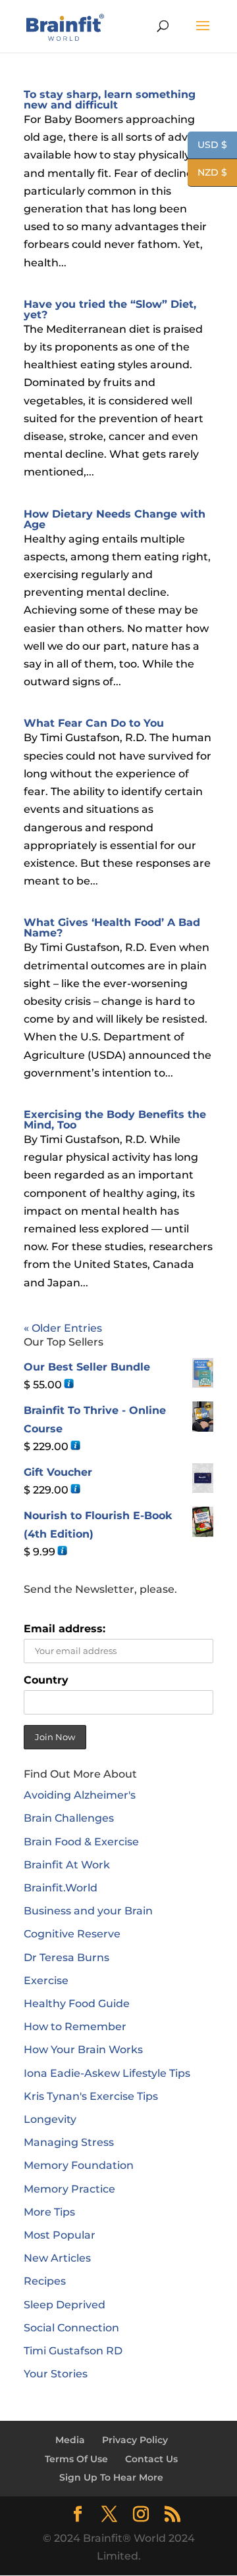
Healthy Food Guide (77, 2004)
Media (70, 2440)
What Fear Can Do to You (94, 723)
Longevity (50, 2119)
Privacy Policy (135, 2440)
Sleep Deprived (65, 2305)
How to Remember (75, 2027)
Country (46, 1680)
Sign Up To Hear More (111, 2477)
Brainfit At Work (67, 1865)
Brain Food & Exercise (81, 1842)
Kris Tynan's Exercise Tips (91, 2096)
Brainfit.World (61, 1888)
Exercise (46, 1981)
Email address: (65, 1629)
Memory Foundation (79, 2165)
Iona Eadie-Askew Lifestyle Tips (107, 2073)
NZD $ (207, 173)
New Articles (57, 2258)
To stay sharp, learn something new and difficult (110, 100)
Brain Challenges (69, 1818)
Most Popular (60, 2235)
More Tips (49, 2212)
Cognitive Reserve (72, 1934)
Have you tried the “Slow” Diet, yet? (110, 309)
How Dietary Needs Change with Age (115, 519)
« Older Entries (63, 1328)
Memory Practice (69, 2189)
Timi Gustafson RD (73, 2351)
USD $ (207, 146)
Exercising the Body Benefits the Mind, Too (115, 1120)
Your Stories (56, 2374)
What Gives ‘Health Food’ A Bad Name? (112, 928)
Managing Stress (69, 2142)
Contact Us (151, 2459)
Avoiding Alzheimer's (80, 1795)
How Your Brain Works (83, 2050)
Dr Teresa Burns (66, 1957)
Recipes (45, 2281)
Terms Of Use (76, 2459)
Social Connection (71, 2328)
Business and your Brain (88, 1911)
